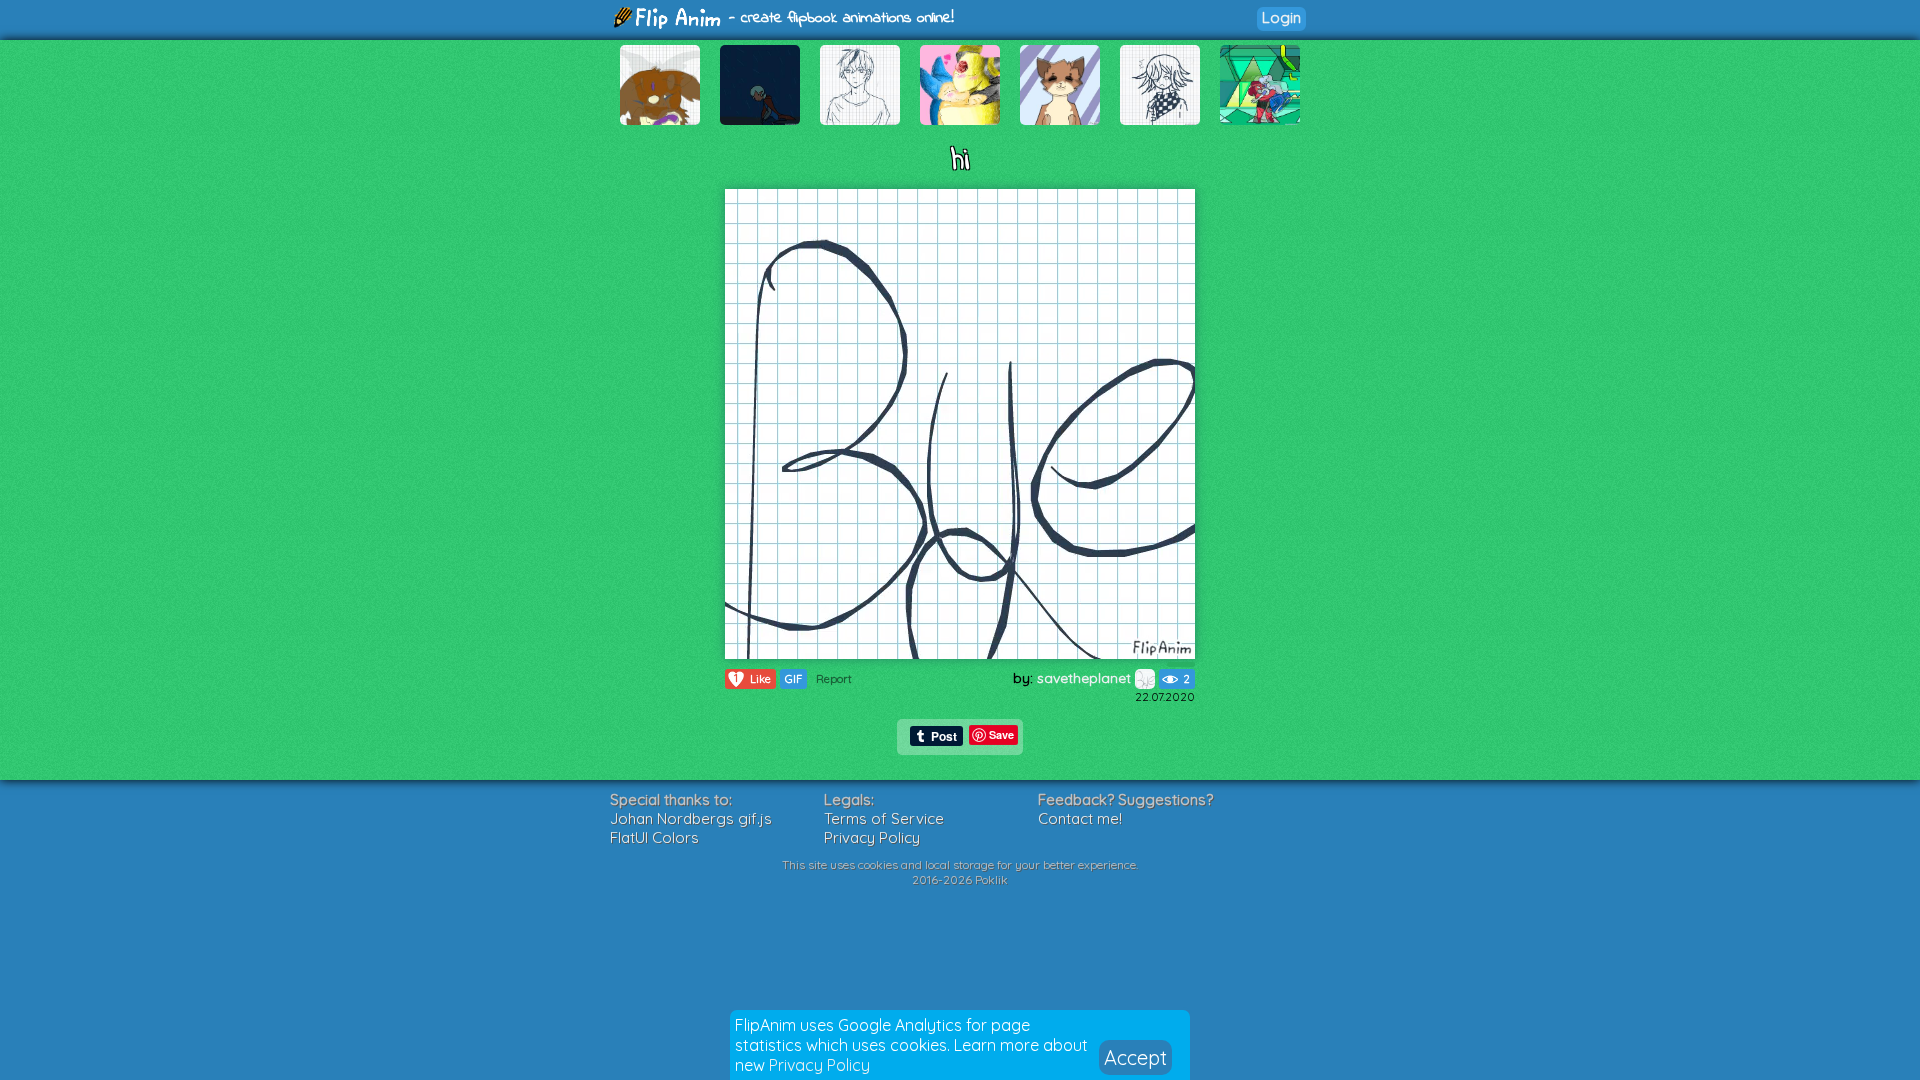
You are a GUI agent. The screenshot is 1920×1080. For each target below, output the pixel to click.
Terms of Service (884, 818)
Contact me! (1080, 818)
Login (1281, 17)
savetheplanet (1086, 678)
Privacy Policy (819, 1065)
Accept (1135, 1057)
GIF (793, 679)
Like (752, 678)
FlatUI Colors (654, 837)
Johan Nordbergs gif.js (691, 818)
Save (1001, 734)
